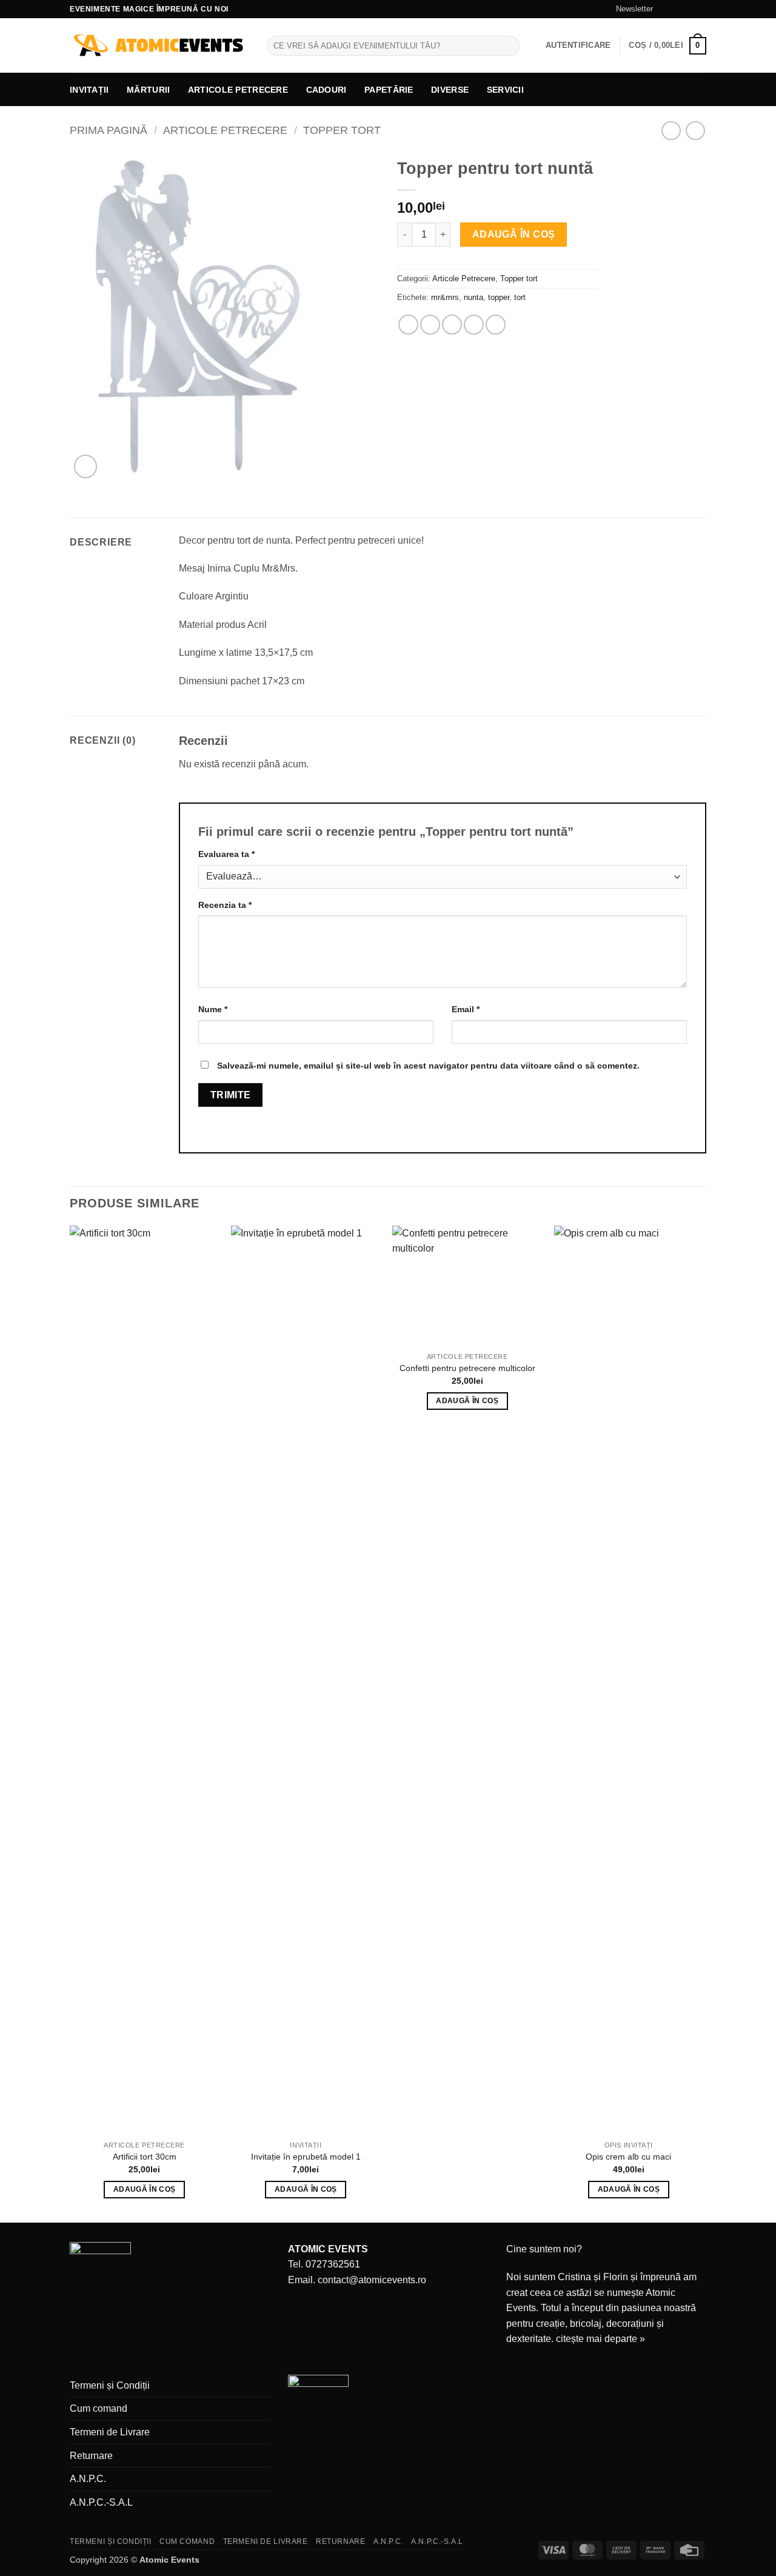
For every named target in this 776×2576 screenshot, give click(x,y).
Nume (213, 1009)
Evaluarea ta (226, 854)
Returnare (91, 2456)
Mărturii (148, 90)
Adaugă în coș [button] (145, 2189)
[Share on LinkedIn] (496, 325)
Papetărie (389, 90)
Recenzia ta (225, 905)
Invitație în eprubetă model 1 (306, 2157)
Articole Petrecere (225, 130)
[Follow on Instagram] (677, 9)
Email (466, 1009)
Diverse (450, 90)
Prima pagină (109, 130)
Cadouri (326, 90)
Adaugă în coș (514, 234)
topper (499, 297)
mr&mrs (445, 297)
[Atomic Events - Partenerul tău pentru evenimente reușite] (159, 46)
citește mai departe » (600, 2339)
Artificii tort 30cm (145, 2157)
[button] (629, 9)
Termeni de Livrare (110, 2432)
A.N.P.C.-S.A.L (101, 2502)
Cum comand (99, 2408)
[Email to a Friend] (452, 325)
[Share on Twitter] (430, 325)
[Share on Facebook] (408, 325)
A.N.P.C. (88, 2479)
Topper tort (342, 130)
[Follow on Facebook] (666, 9)
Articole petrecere (238, 90)
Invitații (89, 90)
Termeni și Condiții (110, 2385)
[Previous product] (695, 131)
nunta (473, 297)
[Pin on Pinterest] (474, 325)
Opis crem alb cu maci (628, 2157)
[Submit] (508, 46)
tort (520, 297)
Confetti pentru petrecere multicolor (467, 1368)
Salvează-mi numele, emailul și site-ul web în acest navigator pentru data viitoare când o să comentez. (428, 1066)
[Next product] (671, 131)
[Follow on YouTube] (700, 9)
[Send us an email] (689, 9)
